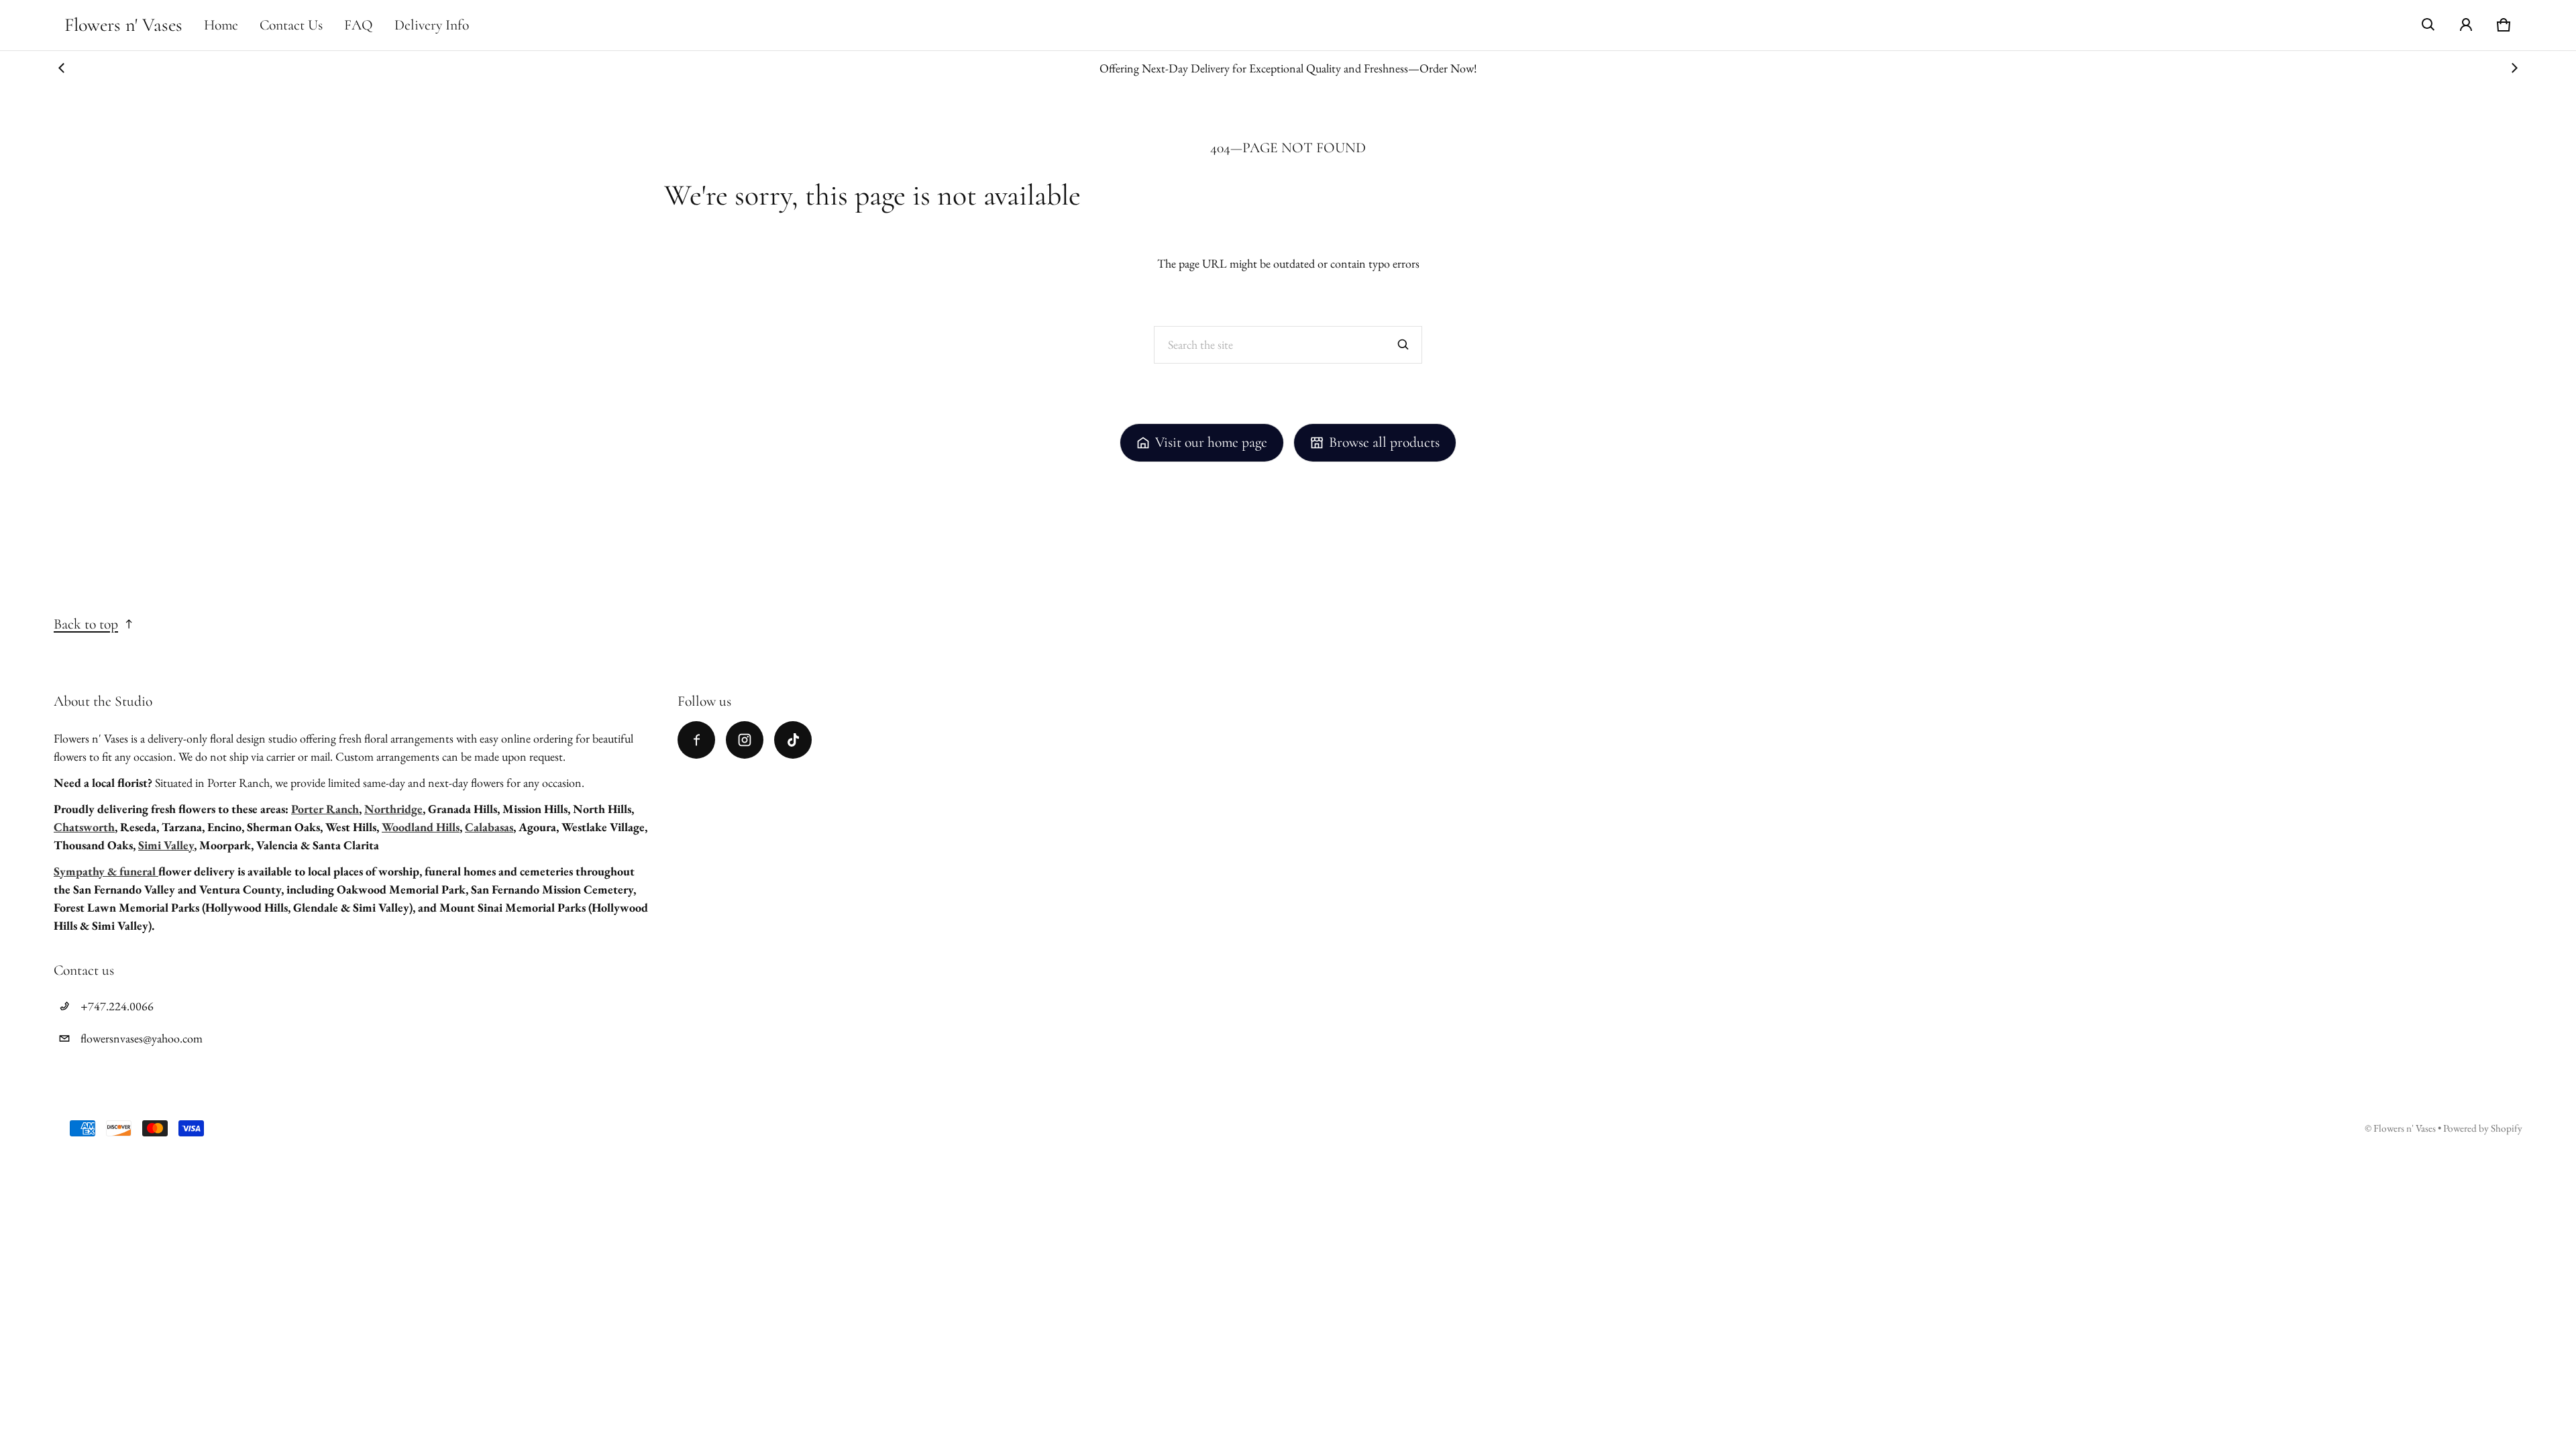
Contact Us (291, 25)
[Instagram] (745, 740)
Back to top (86, 624)
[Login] (2466, 25)
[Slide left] (62, 68)
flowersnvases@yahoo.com (142, 1038)
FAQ (359, 25)
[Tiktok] (793, 740)
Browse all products (1384, 442)
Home (221, 25)
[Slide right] (2514, 68)
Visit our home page (1211, 442)
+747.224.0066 (117, 1006)
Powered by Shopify (2483, 1128)
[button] (2428, 25)
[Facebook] (696, 740)
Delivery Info (432, 25)
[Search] (1403, 345)
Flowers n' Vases (2406, 1128)
